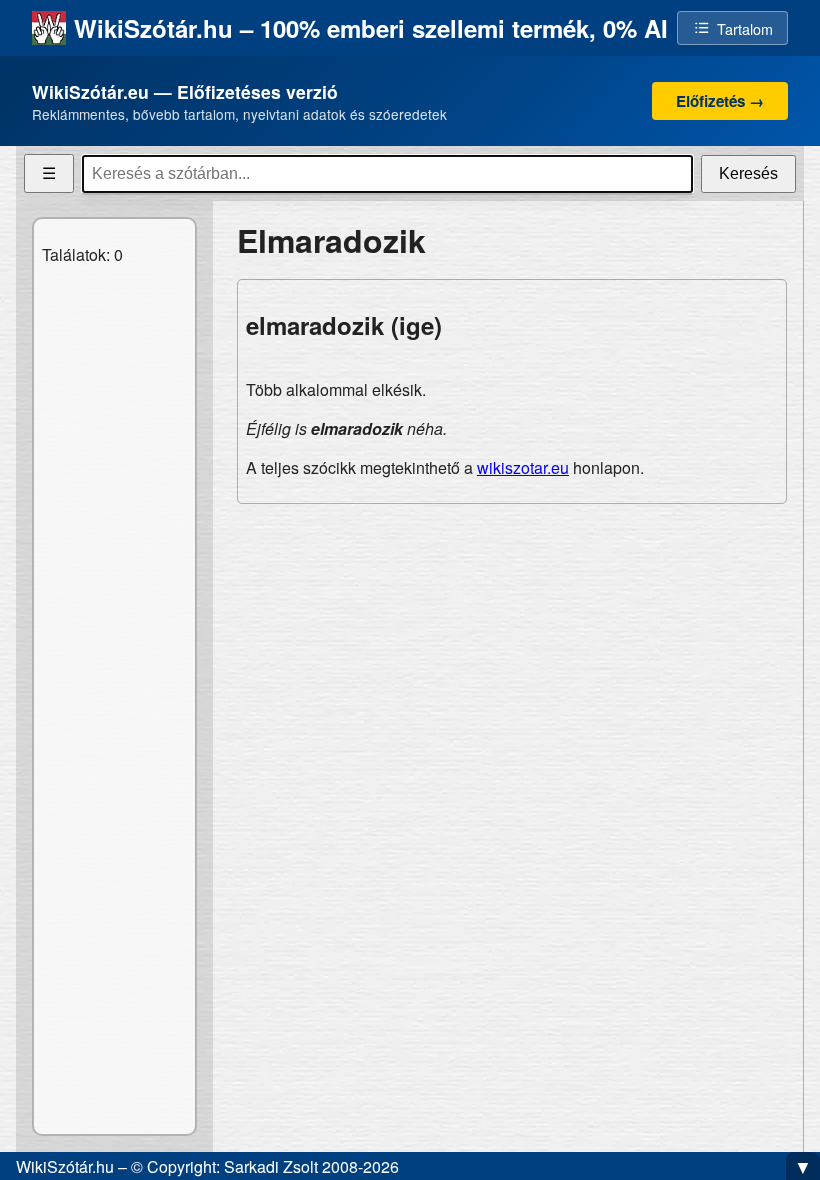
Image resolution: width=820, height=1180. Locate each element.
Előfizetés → (720, 101)
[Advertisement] (512, 660)
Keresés (748, 173)
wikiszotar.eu (523, 467)
